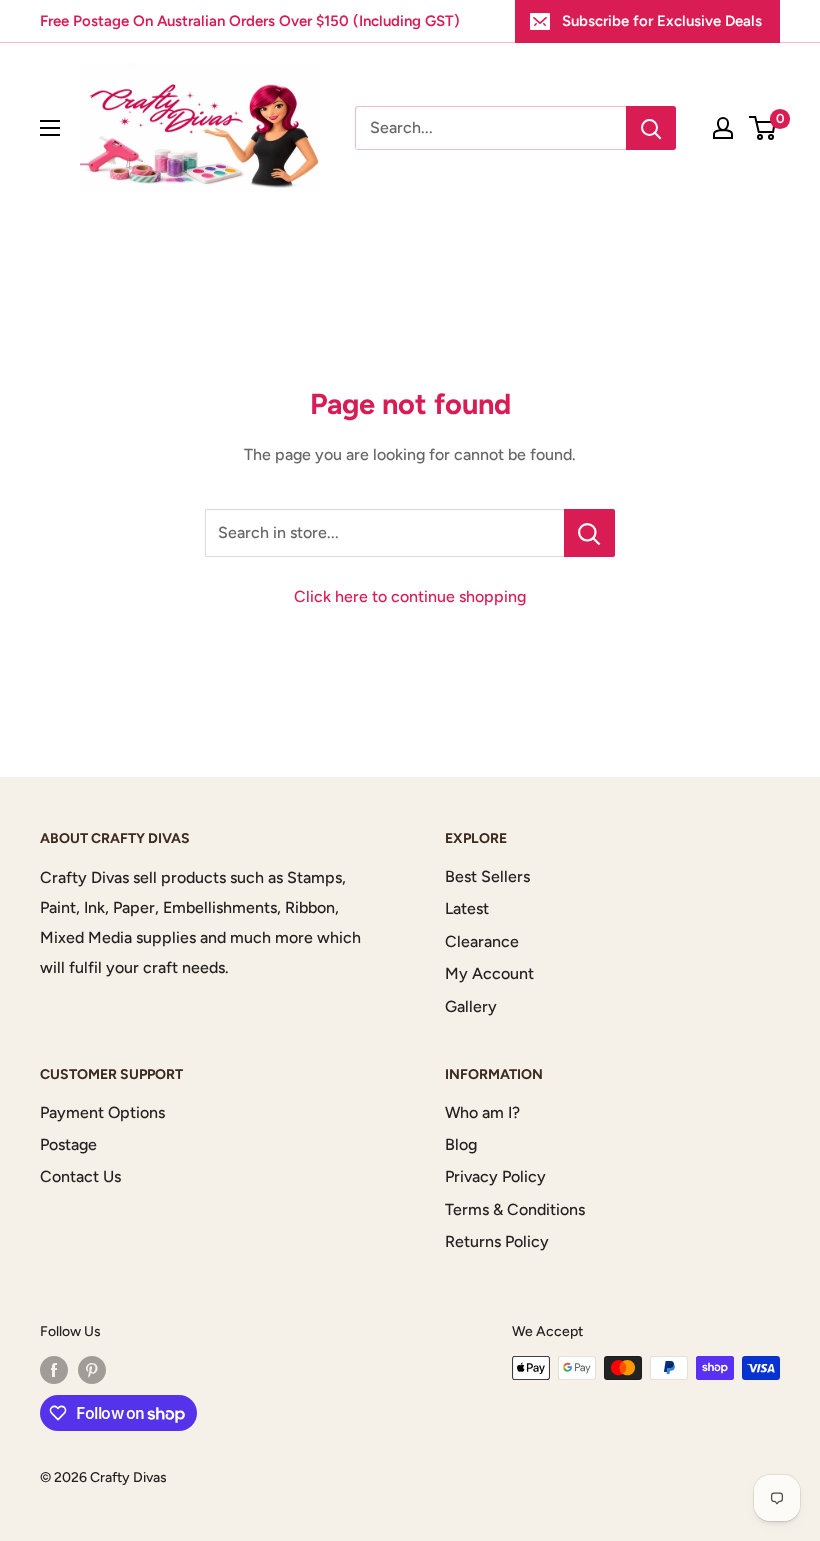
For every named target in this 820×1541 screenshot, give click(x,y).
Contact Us (80, 1176)
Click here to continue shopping (410, 596)
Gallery (471, 1006)
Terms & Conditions (515, 1209)
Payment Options (102, 1112)
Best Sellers (487, 876)
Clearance (482, 941)
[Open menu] (50, 128)
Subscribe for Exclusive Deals (662, 21)
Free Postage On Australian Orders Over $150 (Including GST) (250, 21)
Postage (68, 1144)
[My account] (723, 128)
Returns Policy (497, 1241)
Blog (461, 1144)
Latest (467, 908)
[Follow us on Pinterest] (92, 1370)
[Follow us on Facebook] (54, 1370)
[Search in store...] (589, 533)
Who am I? (482, 1112)
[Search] (651, 128)
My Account (489, 973)
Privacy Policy (495, 1176)
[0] (763, 128)
